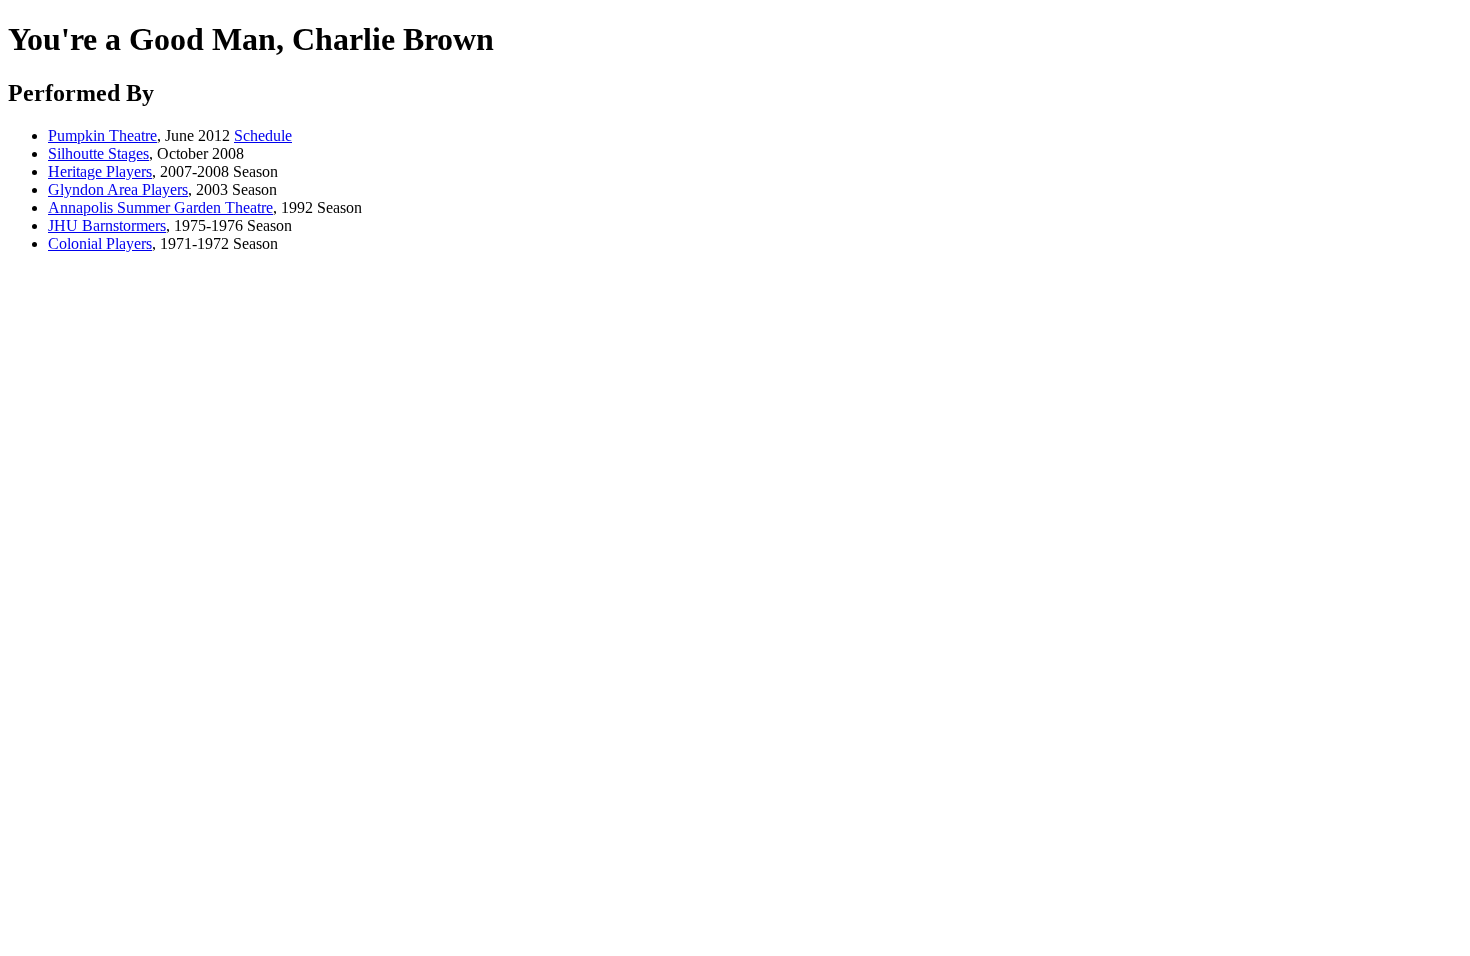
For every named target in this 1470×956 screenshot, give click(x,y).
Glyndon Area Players (118, 189)
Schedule (263, 135)
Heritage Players (100, 171)
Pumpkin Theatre (102, 135)
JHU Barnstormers (107, 225)
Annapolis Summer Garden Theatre (160, 207)
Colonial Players (100, 243)
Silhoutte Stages (98, 153)
